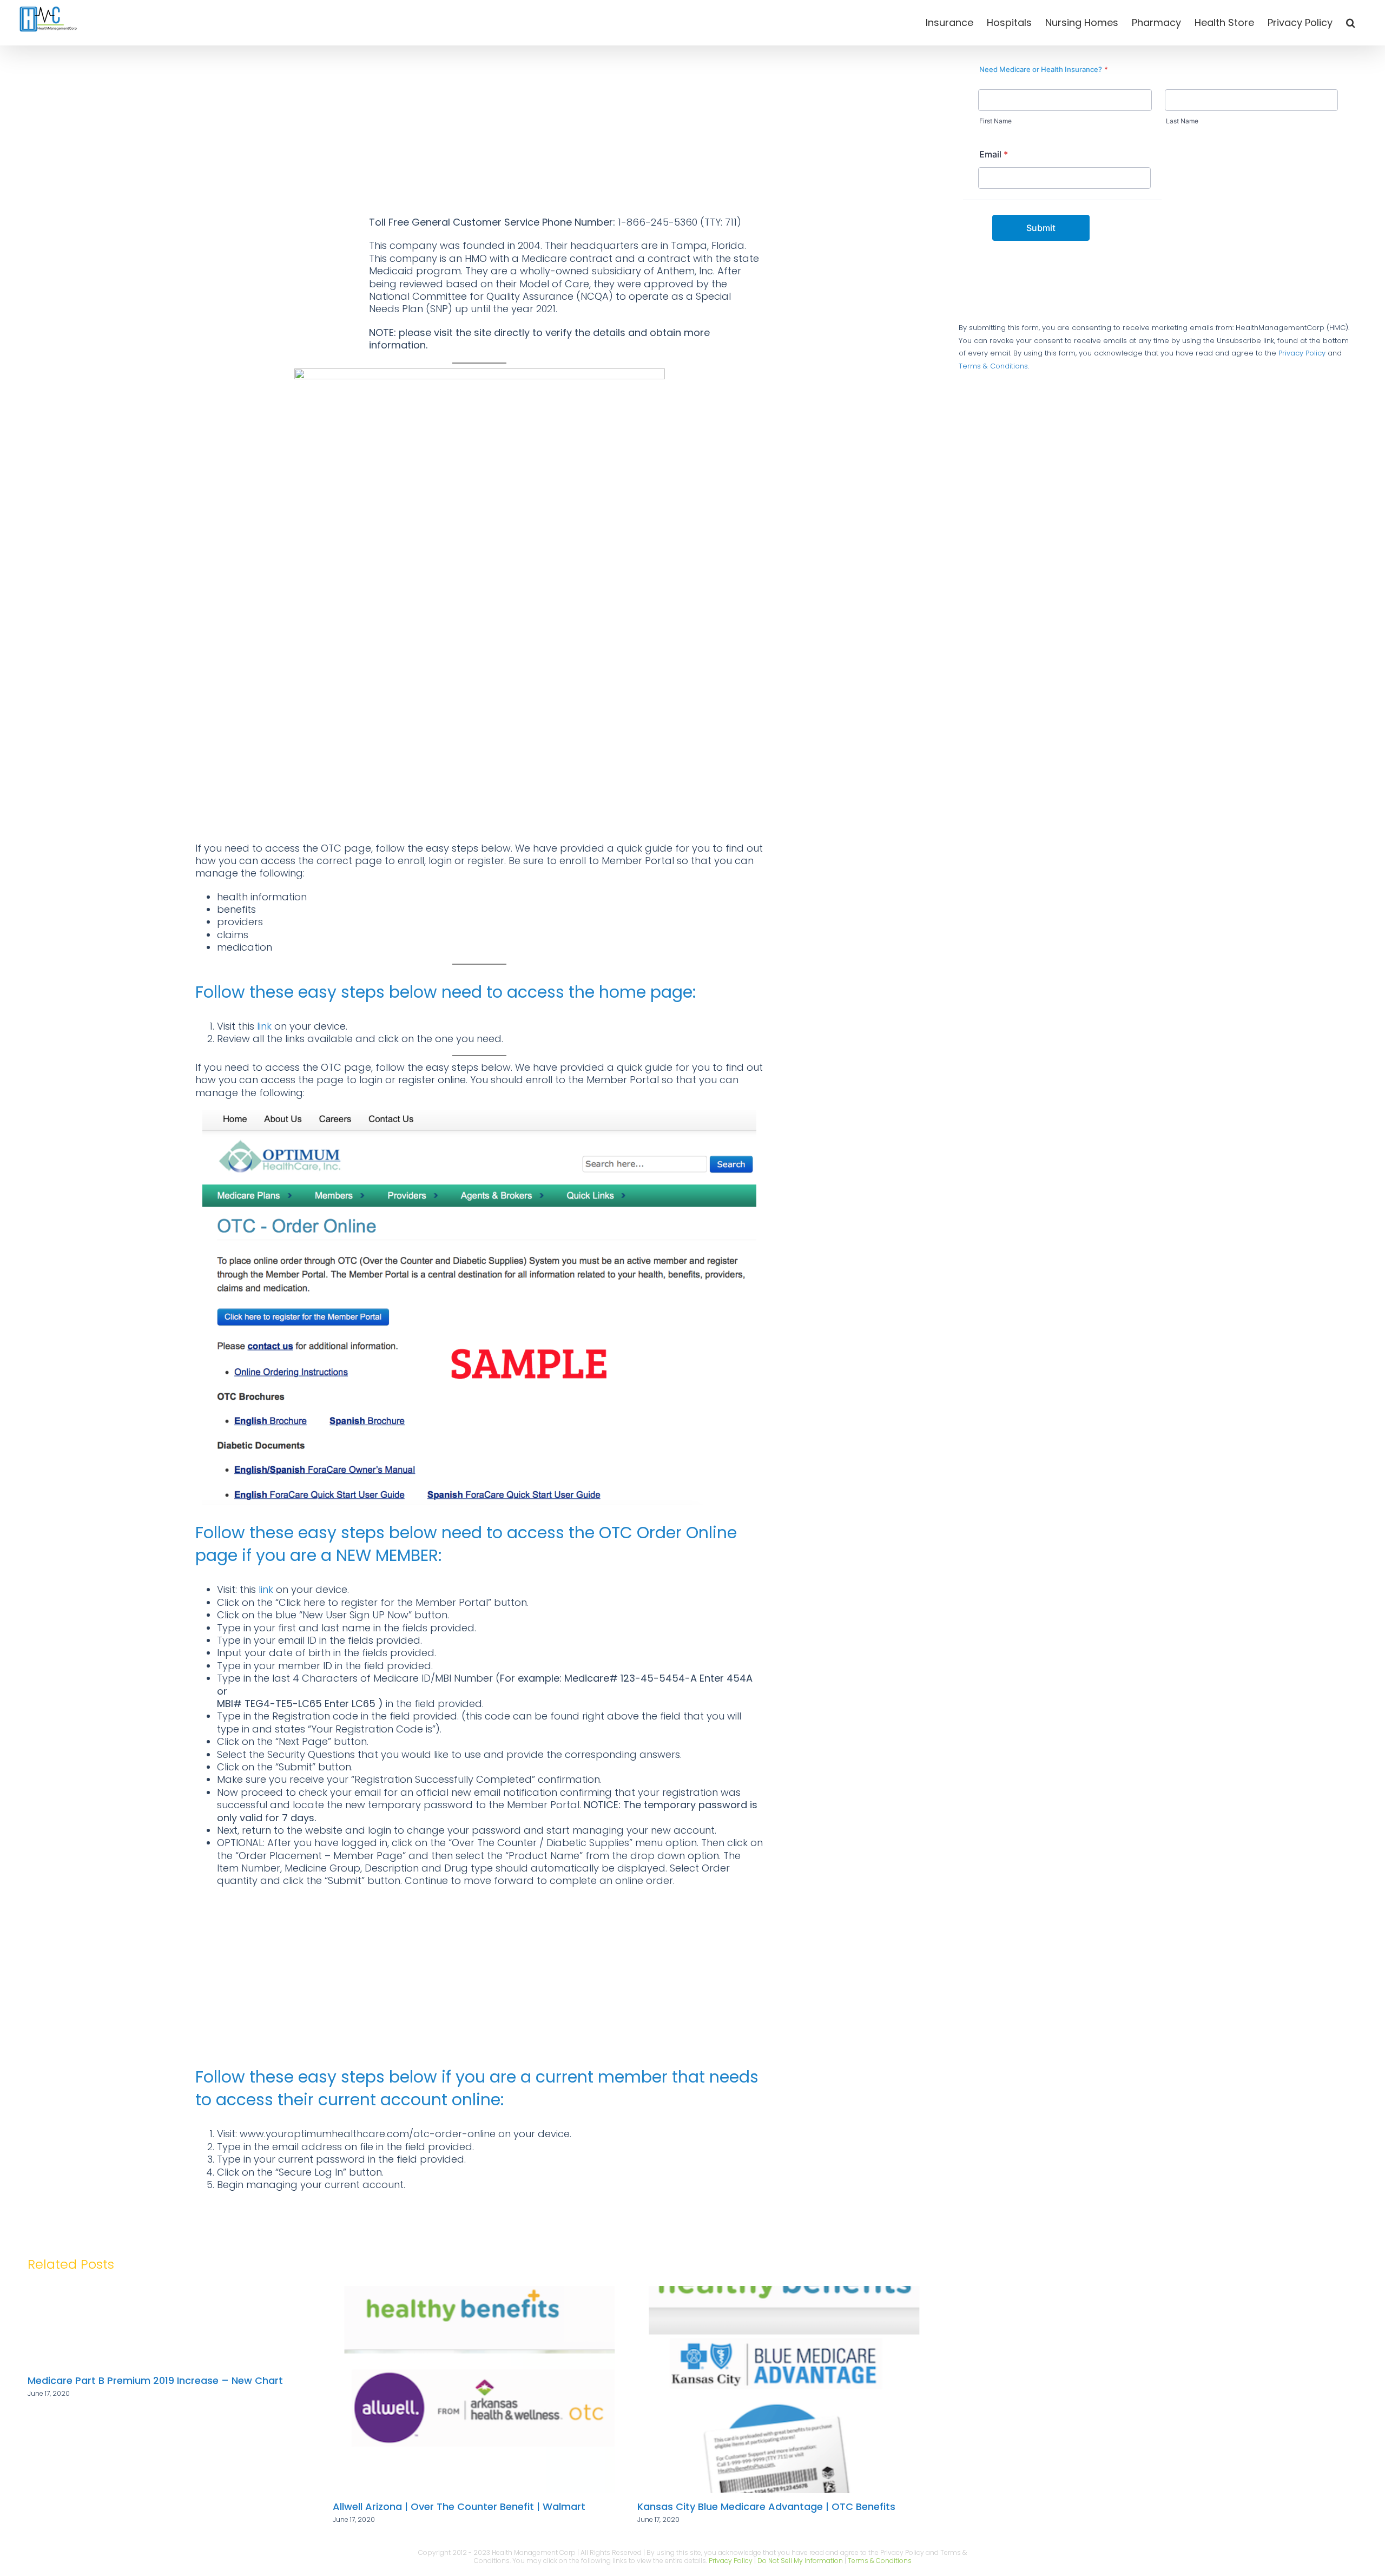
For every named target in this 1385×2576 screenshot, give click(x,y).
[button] (1351, 23)
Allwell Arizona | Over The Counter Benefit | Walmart (154, 2506)
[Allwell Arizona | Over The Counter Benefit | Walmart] (175, 2293)
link (264, 1026)
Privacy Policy (1302, 353)
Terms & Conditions (880, 2561)
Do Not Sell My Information (800, 2561)
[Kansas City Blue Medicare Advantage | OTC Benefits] (479, 2293)
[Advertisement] (479, 135)
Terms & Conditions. (994, 366)
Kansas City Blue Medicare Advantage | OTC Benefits (462, 2506)
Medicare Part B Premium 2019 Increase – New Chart (765, 2380)
